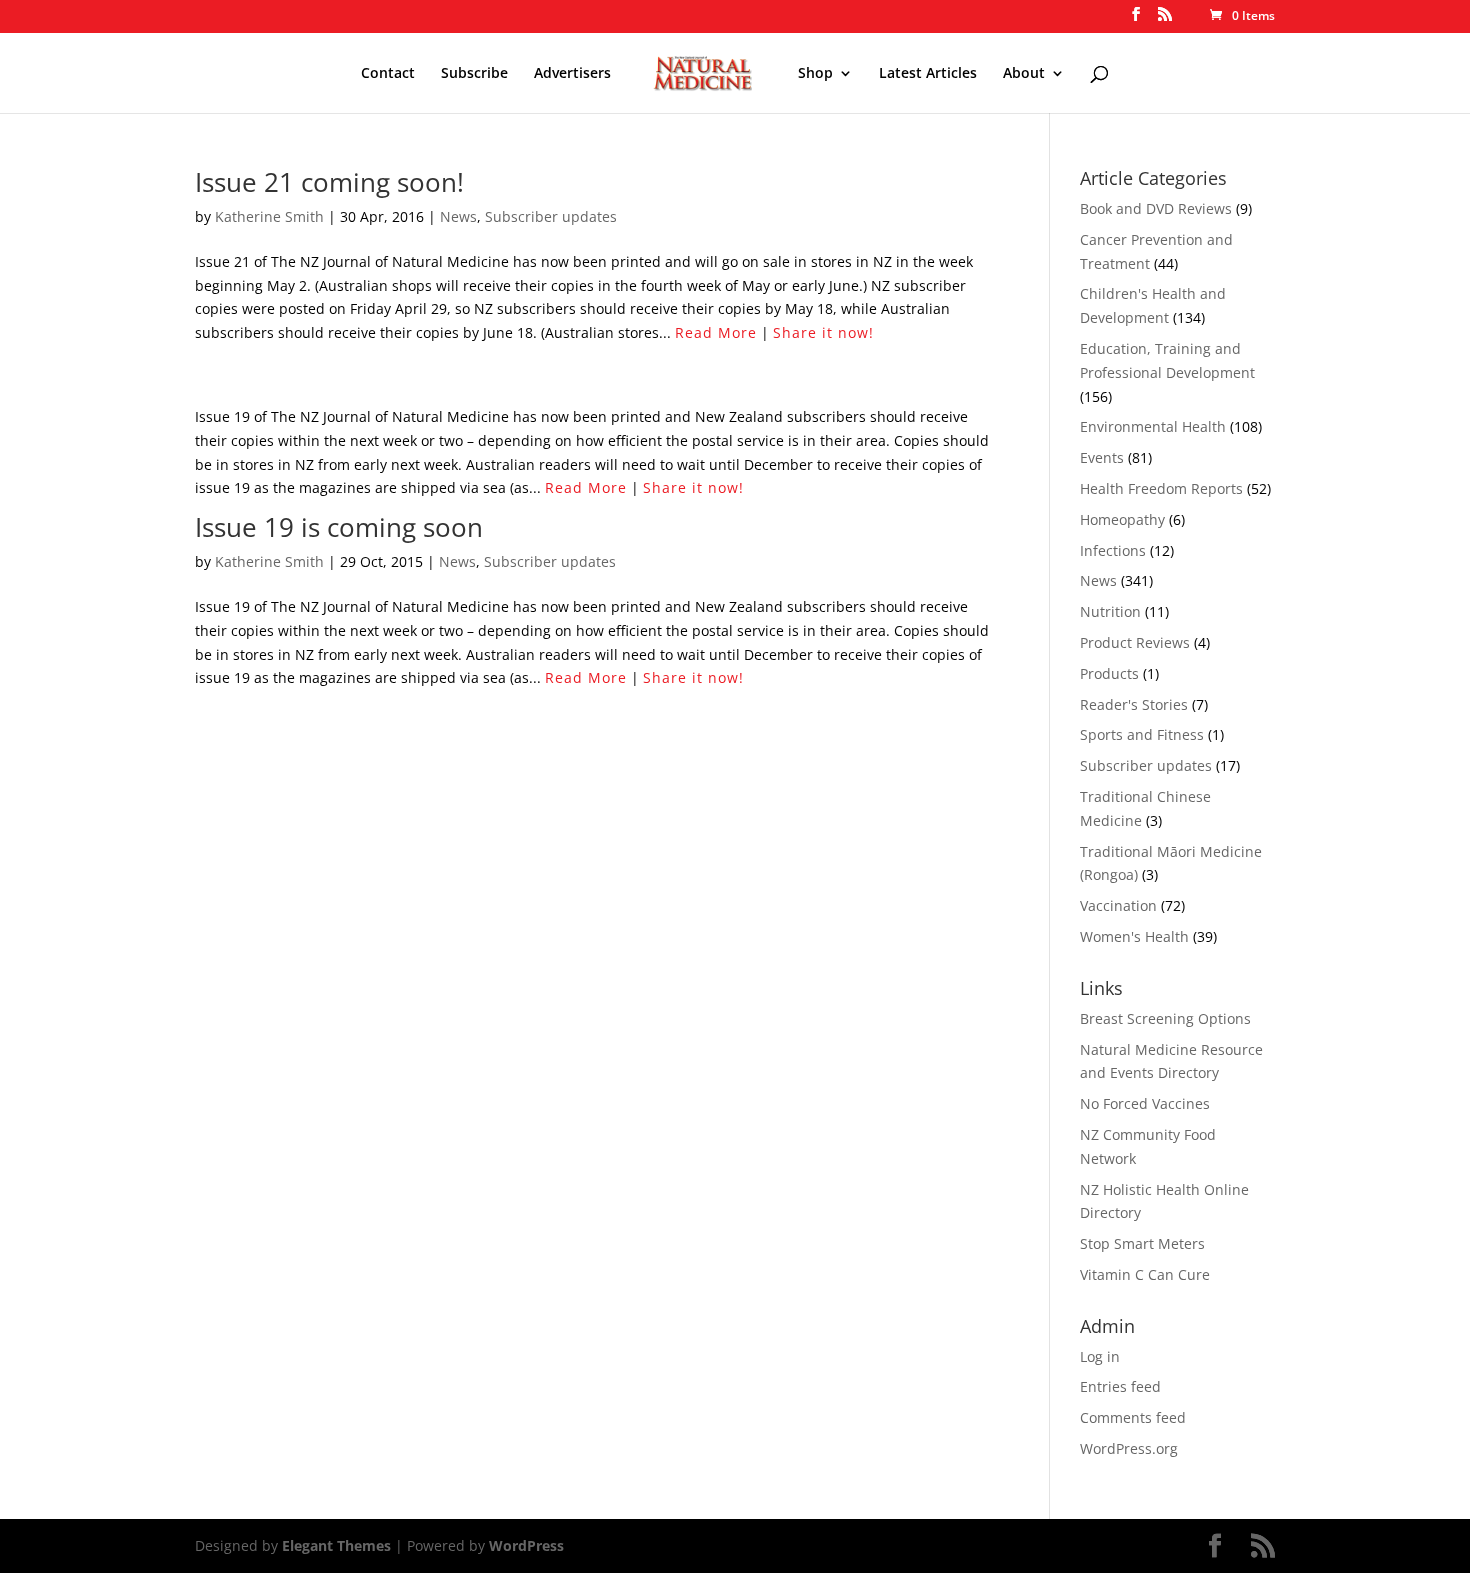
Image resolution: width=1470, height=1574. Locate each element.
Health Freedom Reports (1161, 488)
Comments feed (1133, 1417)
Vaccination (1118, 905)
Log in (1100, 1356)
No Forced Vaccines (1145, 1103)
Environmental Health (1153, 426)
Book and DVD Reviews (1156, 208)
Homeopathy (1122, 519)
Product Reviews (1135, 642)
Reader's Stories (1134, 704)
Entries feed (1120, 1386)
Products (1109, 673)
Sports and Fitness (1142, 734)
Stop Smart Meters (1142, 1243)
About (1024, 74)
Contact (388, 74)
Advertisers (572, 74)
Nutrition (1110, 611)
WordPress (526, 1545)
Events (1102, 457)
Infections (1113, 550)
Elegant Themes (336, 1545)
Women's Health (1134, 936)
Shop (815, 74)
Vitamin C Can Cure (1145, 1274)
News (458, 216)
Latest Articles (928, 74)
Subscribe (474, 74)
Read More (716, 332)
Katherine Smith (269, 216)
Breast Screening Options (1165, 1018)
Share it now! (823, 332)
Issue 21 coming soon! (329, 182)
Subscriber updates (551, 216)
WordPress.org (1129, 1448)
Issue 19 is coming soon (339, 527)
